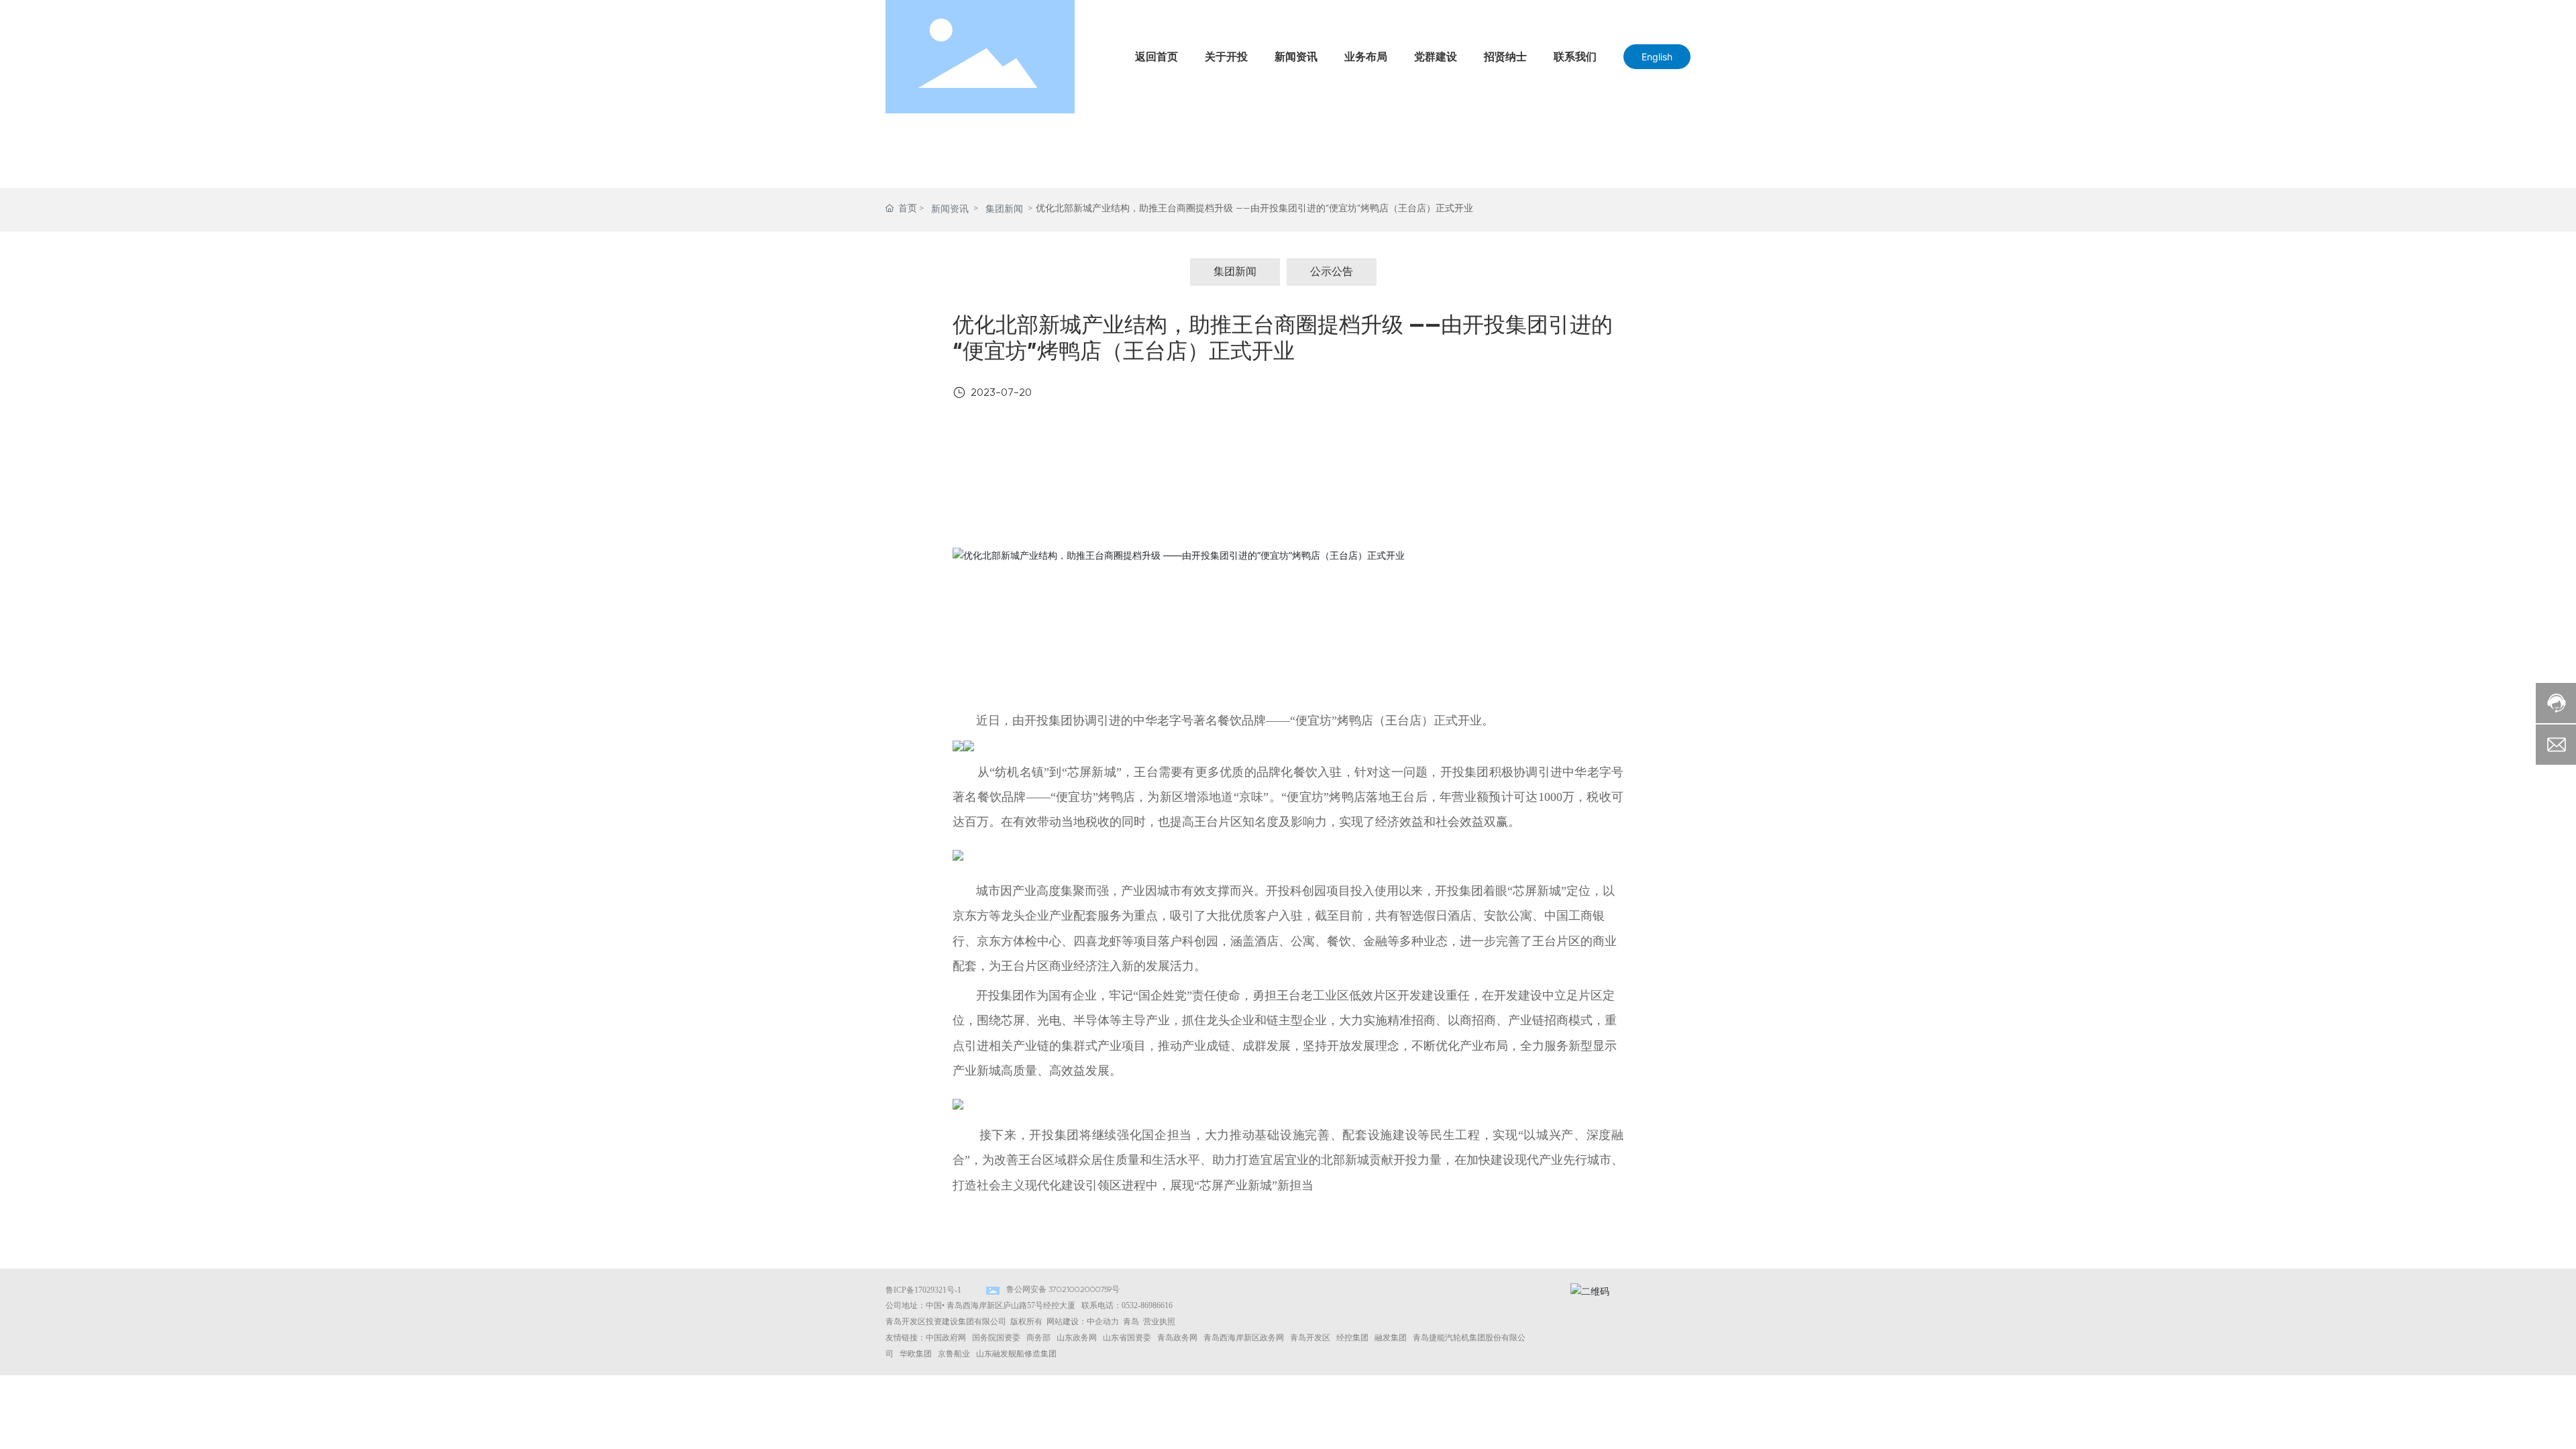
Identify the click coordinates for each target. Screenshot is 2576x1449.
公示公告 (1332, 272)
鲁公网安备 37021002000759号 (1063, 1290)
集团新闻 (1004, 209)
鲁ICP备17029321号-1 (923, 1290)
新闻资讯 (950, 209)
